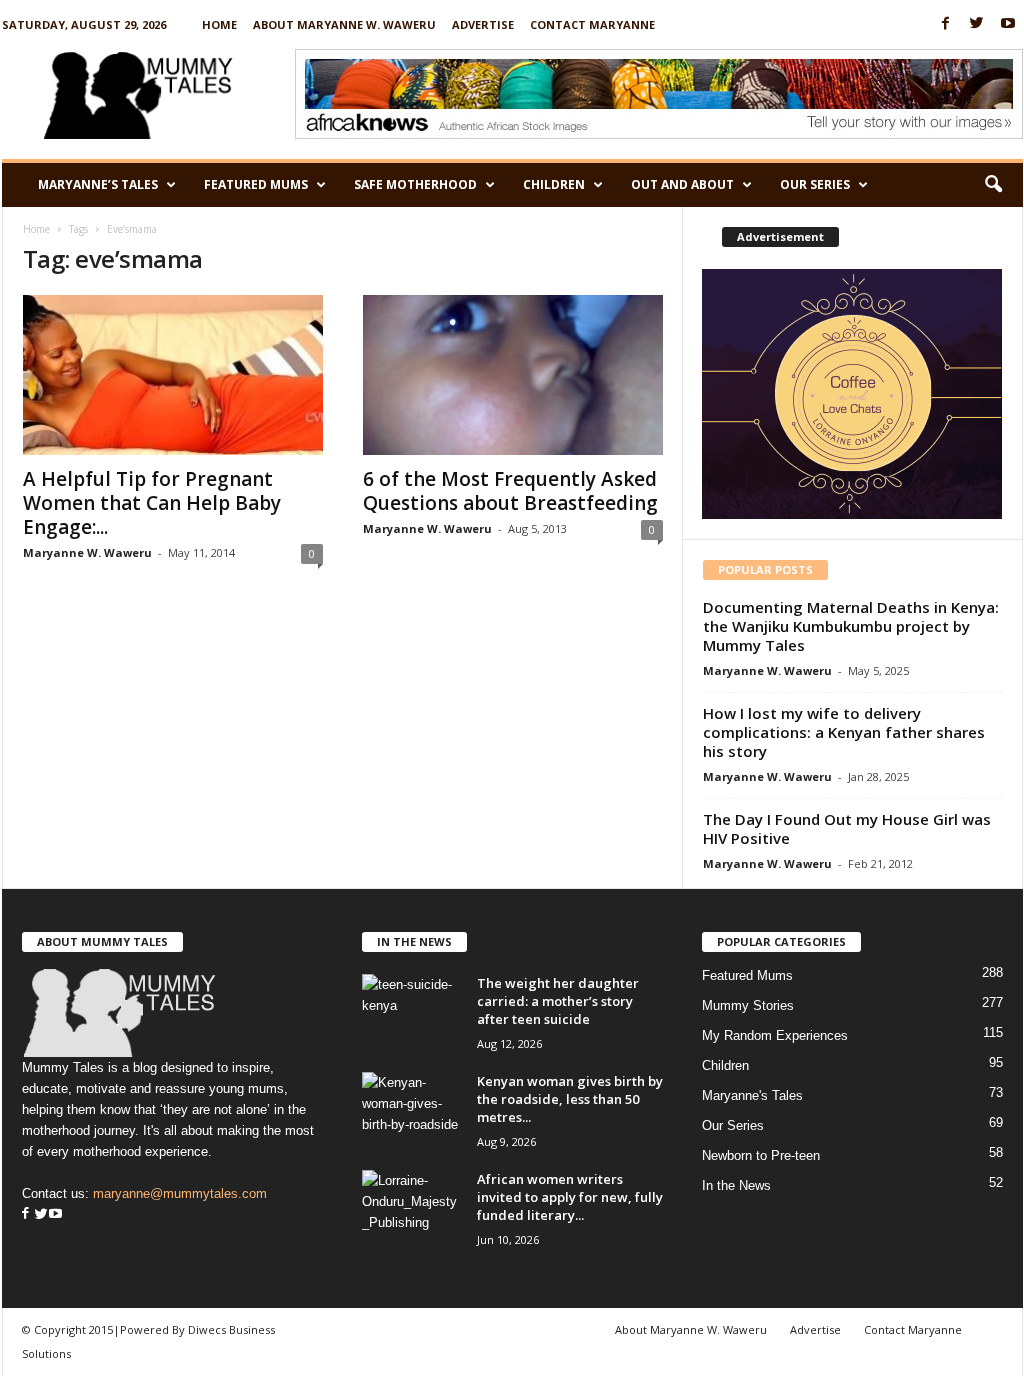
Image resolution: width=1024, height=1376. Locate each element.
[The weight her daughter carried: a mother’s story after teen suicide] (412, 1011)
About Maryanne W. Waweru (344, 24)
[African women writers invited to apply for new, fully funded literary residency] (412, 1207)
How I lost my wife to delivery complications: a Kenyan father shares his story (844, 732)
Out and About (682, 184)
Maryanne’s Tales (98, 184)
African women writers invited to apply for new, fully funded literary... (570, 1197)
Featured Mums (256, 184)
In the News (736, 1185)
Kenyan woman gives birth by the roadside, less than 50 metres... (570, 1099)
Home (219, 24)
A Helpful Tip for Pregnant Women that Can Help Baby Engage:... (152, 503)
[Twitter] (977, 24)
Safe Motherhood (415, 184)
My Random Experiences (775, 1035)
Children (554, 184)
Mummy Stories (748, 1005)
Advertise (483, 24)
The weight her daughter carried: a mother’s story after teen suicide (558, 1001)
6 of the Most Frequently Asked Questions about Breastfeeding (510, 491)
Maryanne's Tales (752, 1095)
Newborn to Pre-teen (761, 1155)
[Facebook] (946, 24)
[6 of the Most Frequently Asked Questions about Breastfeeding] (513, 375)
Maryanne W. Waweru (87, 552)
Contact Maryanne (592, 24)
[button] (993, 185)
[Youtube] (1008, 24)
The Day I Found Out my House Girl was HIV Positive (847, 828)
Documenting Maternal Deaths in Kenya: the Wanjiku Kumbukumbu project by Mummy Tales (851, 626)
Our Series (815, 184)
